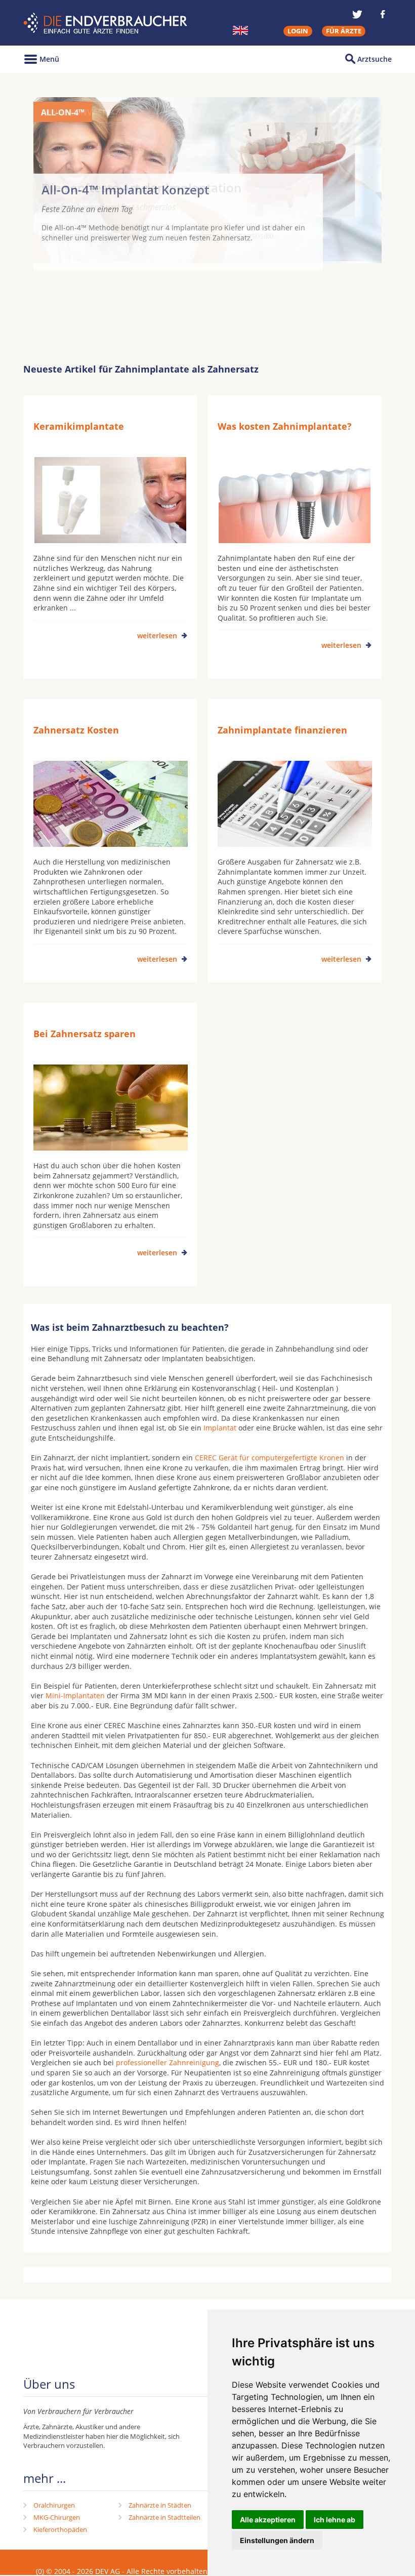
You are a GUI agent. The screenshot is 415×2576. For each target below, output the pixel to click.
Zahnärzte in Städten (160, 2505)
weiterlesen (157, 636)
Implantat (220, 1428)
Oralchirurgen (54, 2505)
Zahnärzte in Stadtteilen (164, 2517)
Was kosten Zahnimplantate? (285, 426)
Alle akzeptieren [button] (268, 2520)
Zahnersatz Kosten (76, 730)
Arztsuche (375, 59)
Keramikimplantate (79, 426)
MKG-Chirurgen (57, 2517)
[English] (240, 30)
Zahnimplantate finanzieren (282, 730)
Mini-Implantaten (75, 1695)
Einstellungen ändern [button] (277, 2540)
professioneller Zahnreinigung (168, 2062)
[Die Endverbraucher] (107, 23)
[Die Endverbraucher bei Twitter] (357, 14)
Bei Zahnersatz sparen (85, 1034)
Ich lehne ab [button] (335, 2520)
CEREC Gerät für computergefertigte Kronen (269, 1458)
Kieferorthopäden (60, 2529)
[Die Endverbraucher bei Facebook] (383, 14)
